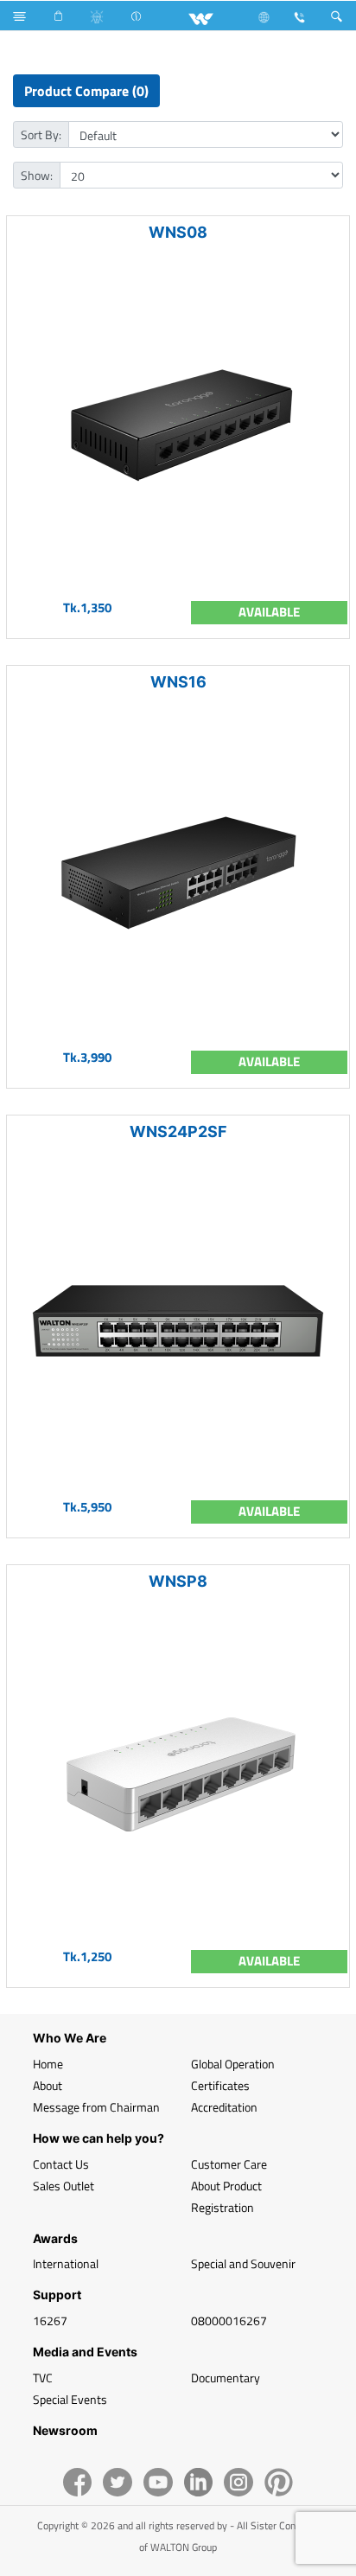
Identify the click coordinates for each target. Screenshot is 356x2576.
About (48, 2085)
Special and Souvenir (243, 2263)
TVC (43, 2378)
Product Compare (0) (86, 91)
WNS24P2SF (178, 1131)
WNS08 (178, 232)
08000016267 (229, 2320)
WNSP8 (178, 1581)
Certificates (220, 2085)
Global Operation (233, 2064)
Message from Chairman (96, 2107)
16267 (50, 2320)
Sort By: (41, 134)
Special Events (70, 2399)
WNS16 (178, 682)
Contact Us (61, 2164)
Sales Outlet (64, 2186)
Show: (37, 175)
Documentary (226, 2378)
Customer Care (229, 2164)
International (66, 2263)
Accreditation (224, 2107)
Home (48, 2064)
